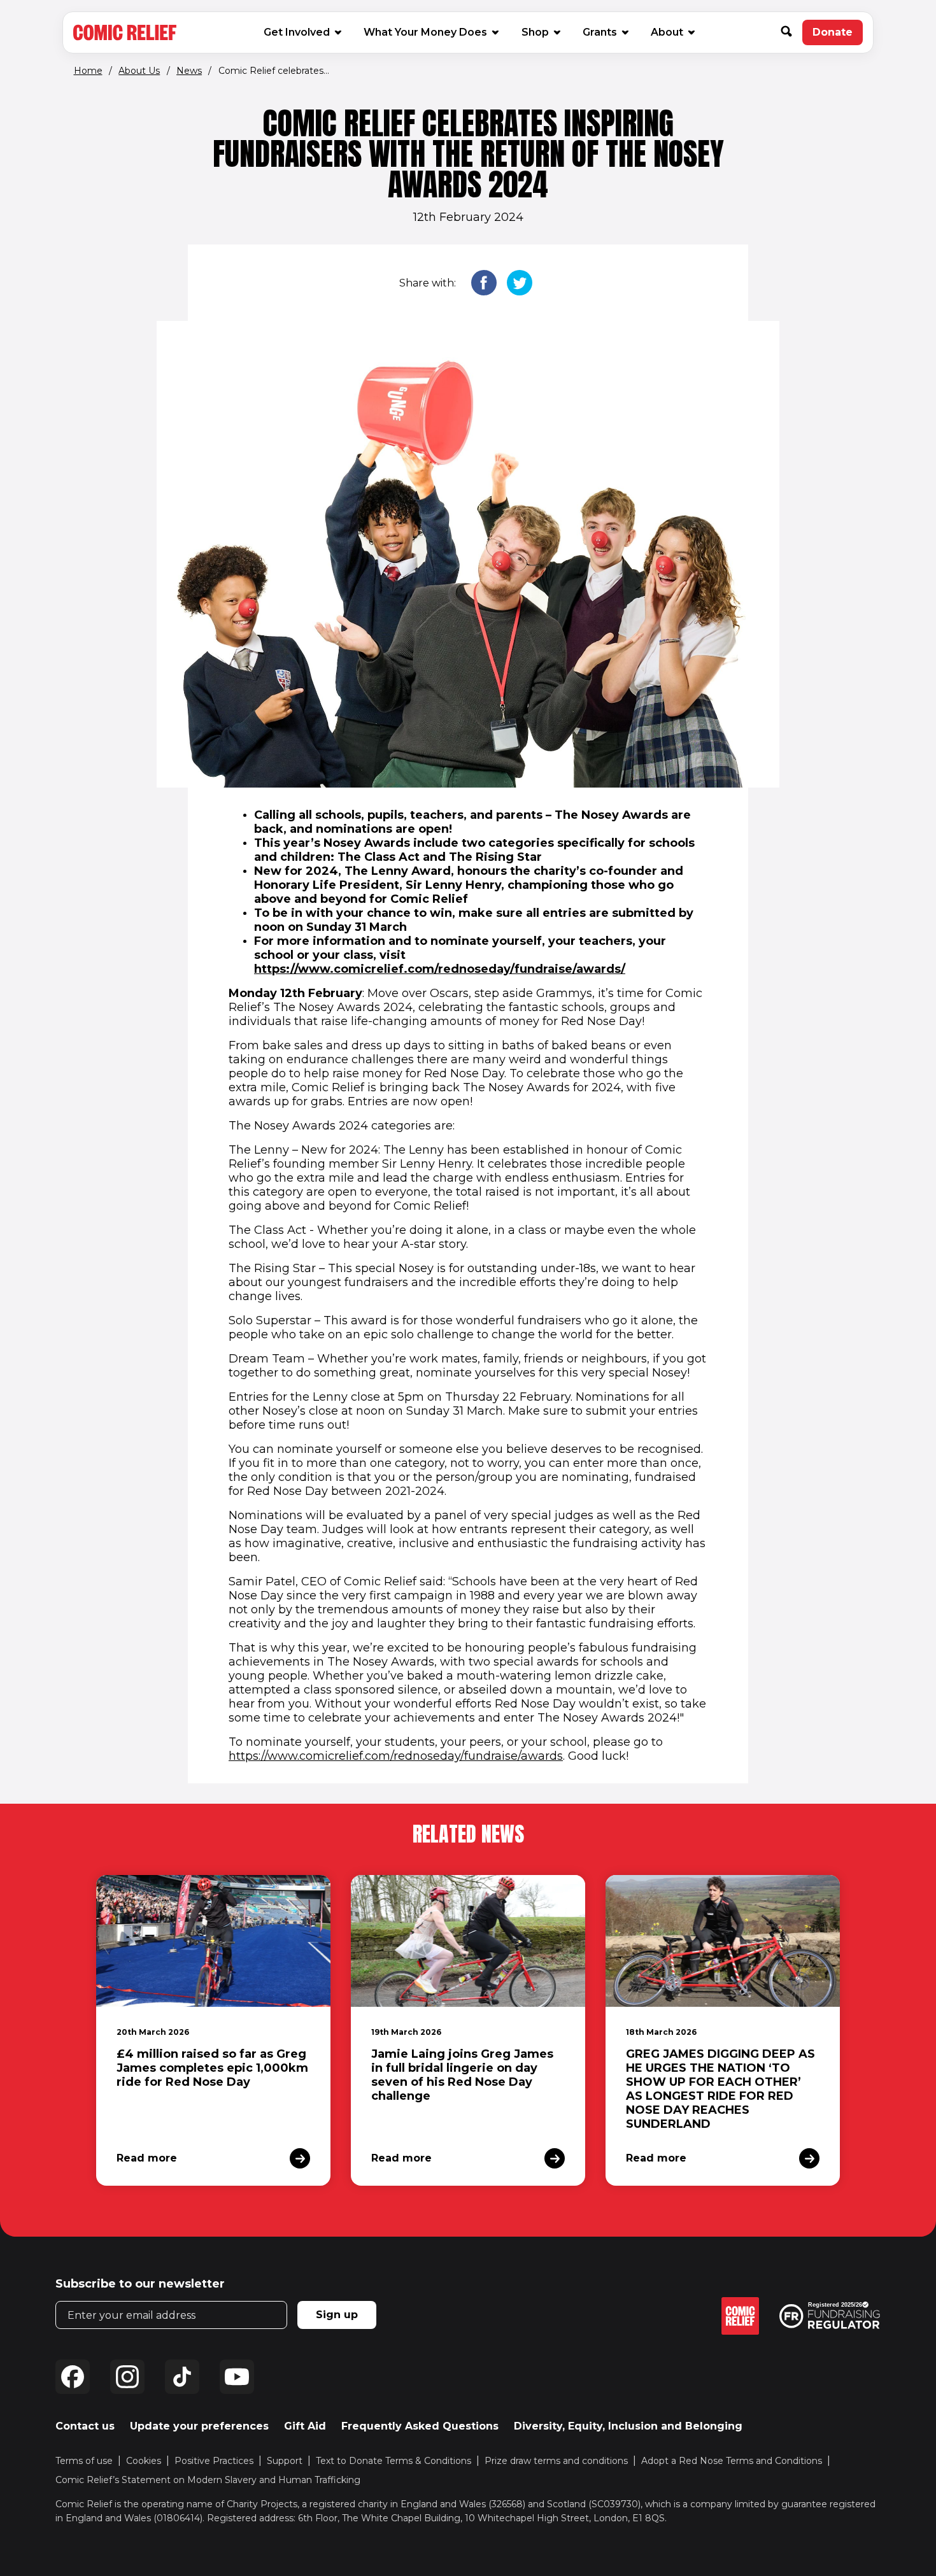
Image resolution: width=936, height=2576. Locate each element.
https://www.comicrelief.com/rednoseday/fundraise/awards (396, 1756)
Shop (540, 32)
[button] (791, 32)
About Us (139, 71)
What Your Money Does (425, 32)
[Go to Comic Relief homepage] (125, 32)
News (189, 71)
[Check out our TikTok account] (182, 2377)
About (667, 32)
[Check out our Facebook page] (73, 2377)
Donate (838, 36)
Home (88, 71)
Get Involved (297, 32)
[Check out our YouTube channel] (237, 2377)
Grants (600, 32)
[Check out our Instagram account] (127, 2377)
